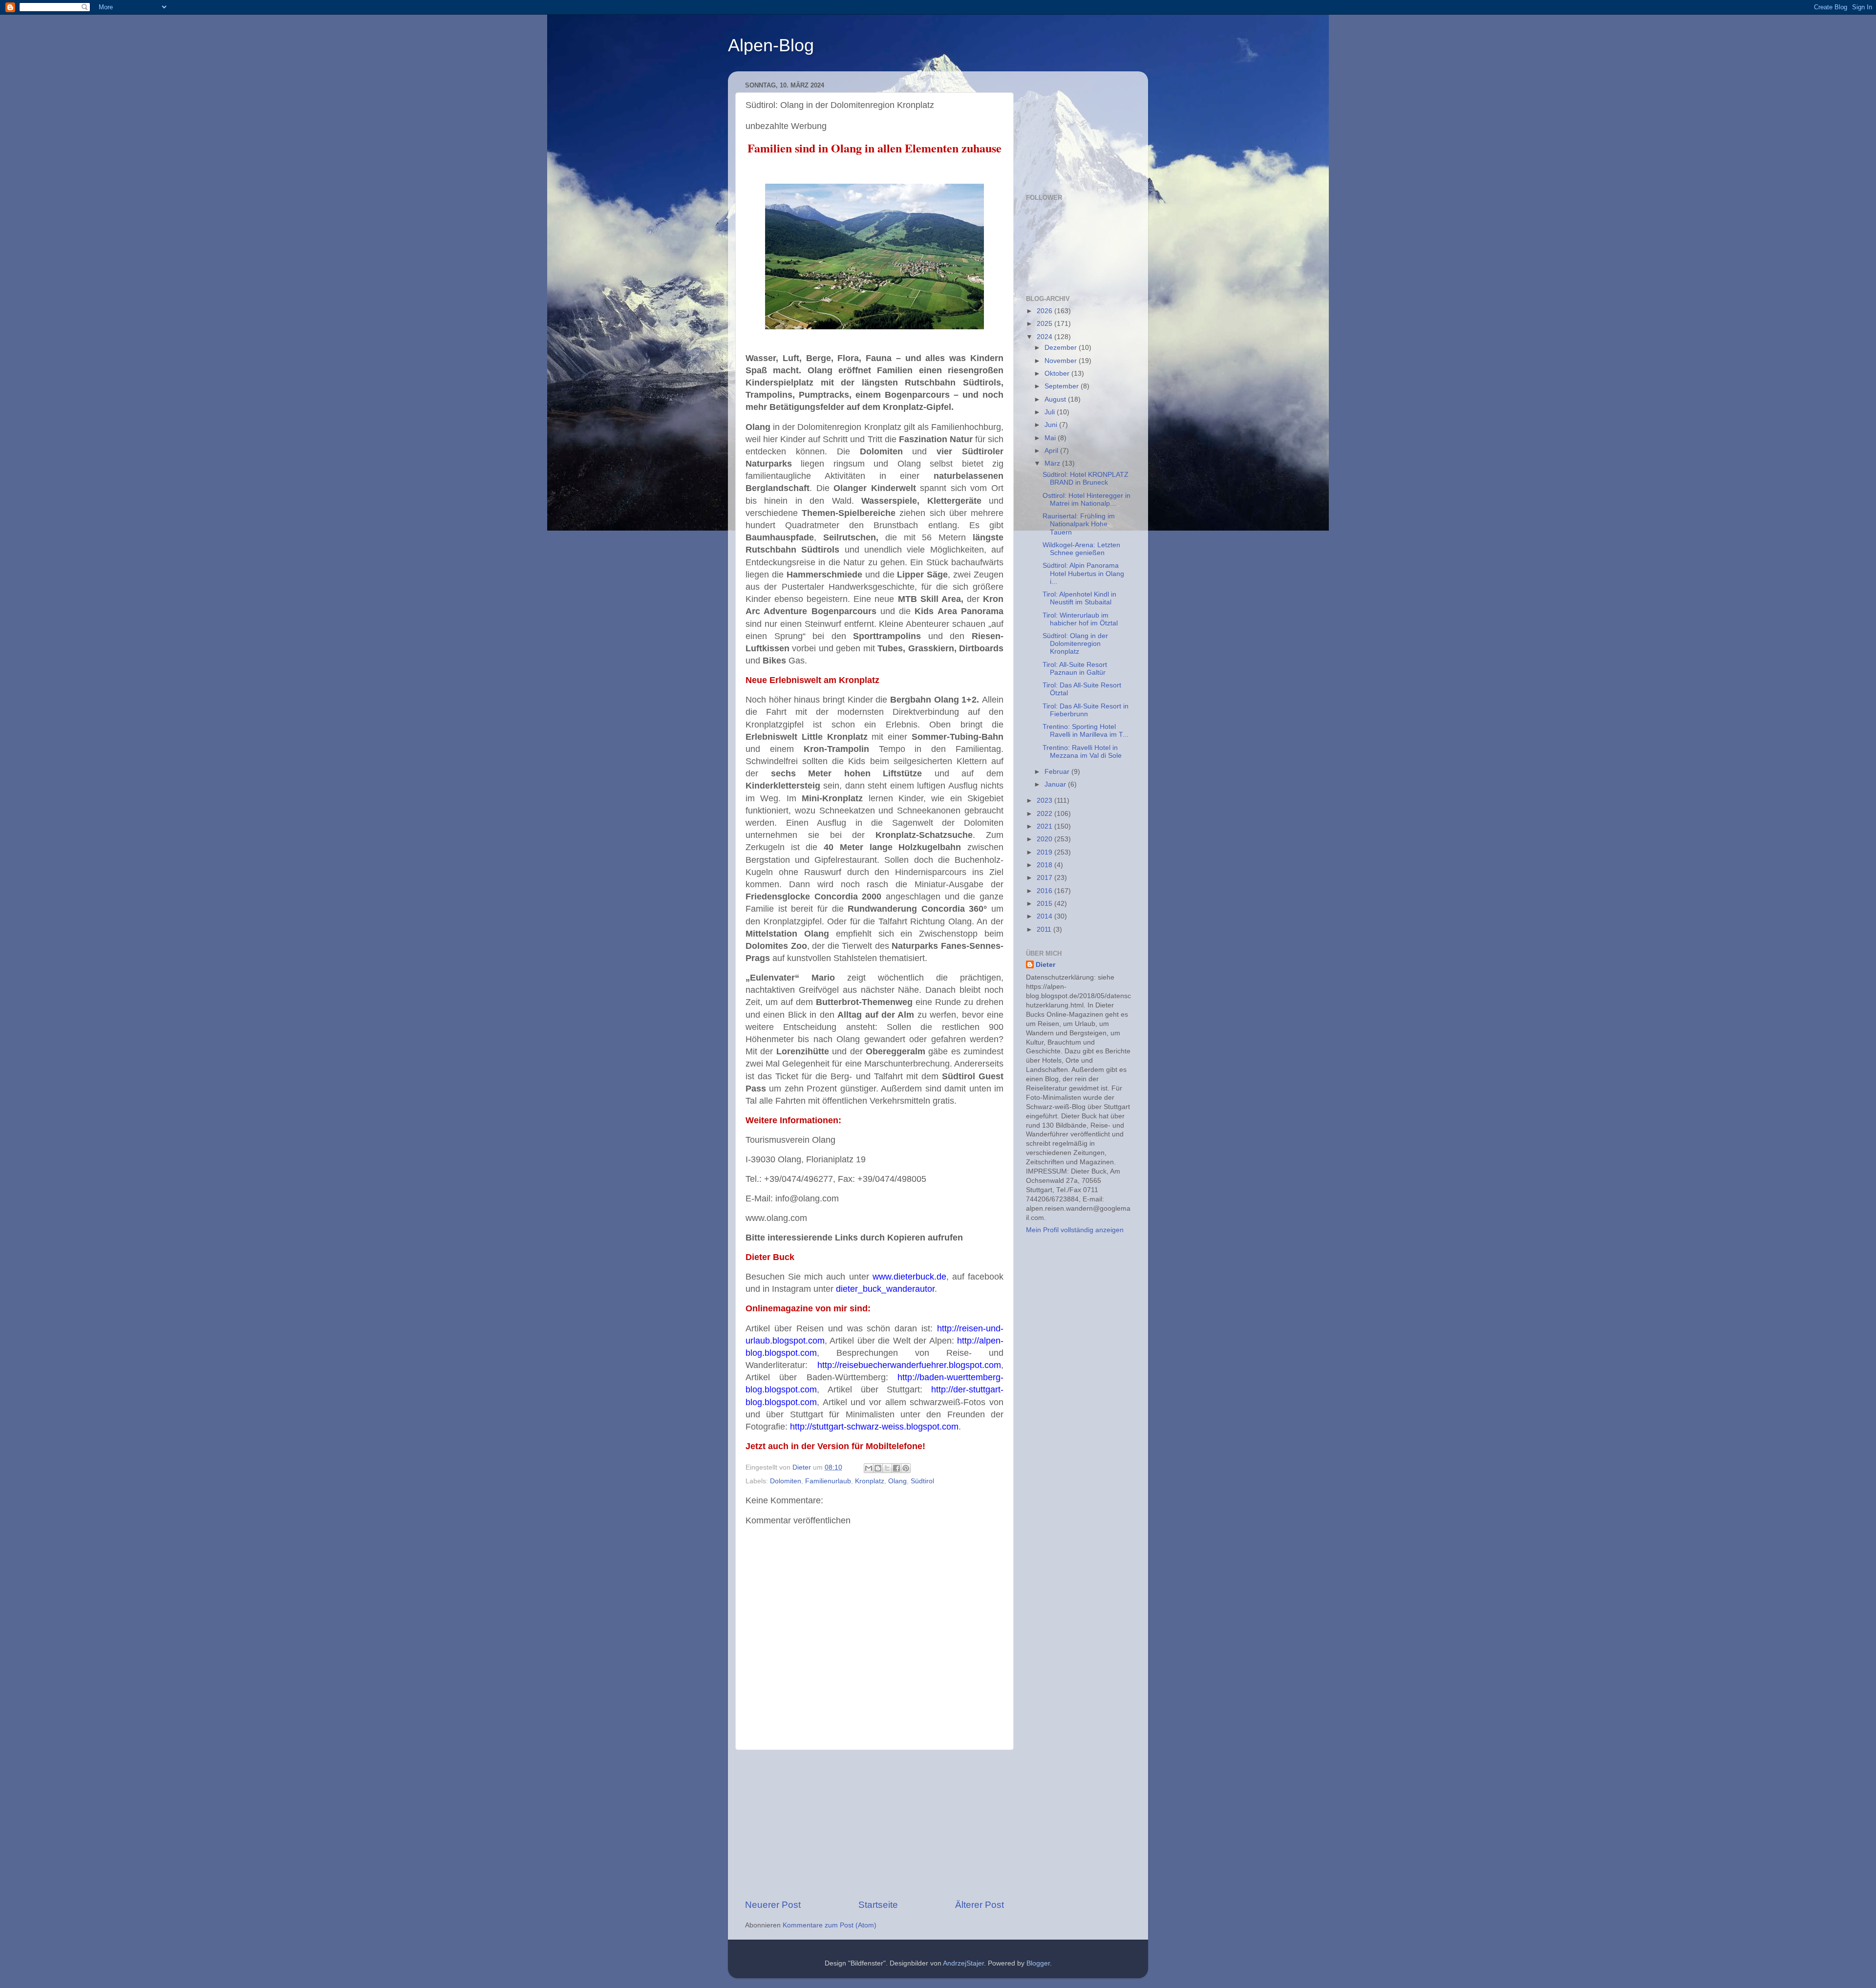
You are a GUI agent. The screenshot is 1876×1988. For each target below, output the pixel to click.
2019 (1045, 852)
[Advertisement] (874, 1824)
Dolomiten (786, 1481)
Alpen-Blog (771, 45)
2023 (1045, 801)
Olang (897, 1481)
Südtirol (922, 1481)
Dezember (1062, 348)
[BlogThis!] (878, 1468)
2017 (1045, 878)
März (1053, 463)
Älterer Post (980, 1905)
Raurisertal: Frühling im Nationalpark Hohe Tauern (1079, 524)
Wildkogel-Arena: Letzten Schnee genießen (1081, 549)
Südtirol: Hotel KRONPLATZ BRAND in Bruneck (1086, 479)
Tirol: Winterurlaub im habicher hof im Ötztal (1080, 619)
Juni (1052, 425)
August (1056, 399)
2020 (1045, 839)
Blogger (1038, 1963)
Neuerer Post (773, 1905)
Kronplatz (870, 1481)
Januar (1056, 784)
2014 (1045, 916)
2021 (1045, 826)
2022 (1045, 814)
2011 (1045, 930)
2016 (1045, 891)
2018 (1045, 865)
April (1052, 451)
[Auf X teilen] (887, 1468)
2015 (1045, 904)
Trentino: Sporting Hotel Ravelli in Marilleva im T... (1086, 731)
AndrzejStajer (963, 1963)
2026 (1045, 311)
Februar (1058, 772)
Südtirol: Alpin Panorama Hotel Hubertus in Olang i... (1083, 573)
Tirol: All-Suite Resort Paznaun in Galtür (1075, 669)
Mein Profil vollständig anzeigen (1075, 1230)
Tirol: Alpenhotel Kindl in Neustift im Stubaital (1079, 598)
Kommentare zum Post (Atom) (830, 1925)
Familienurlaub (828, 1481)
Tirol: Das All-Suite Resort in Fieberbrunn (1086, 710)
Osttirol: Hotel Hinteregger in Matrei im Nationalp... (1087, 500)
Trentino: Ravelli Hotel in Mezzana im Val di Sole (1082, 752)
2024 (1045, 337)
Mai (1051, 438)
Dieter (1045, 965)
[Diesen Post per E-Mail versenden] (869, 1468)
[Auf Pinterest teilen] (906, 1468)
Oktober (1058, 374)
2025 (1045, 324)
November (1062, 361)
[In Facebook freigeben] (896, 1468)
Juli (1051, 412)
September (1063, 386)
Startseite (878, 1905)
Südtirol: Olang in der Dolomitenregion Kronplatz (1075, 644)
